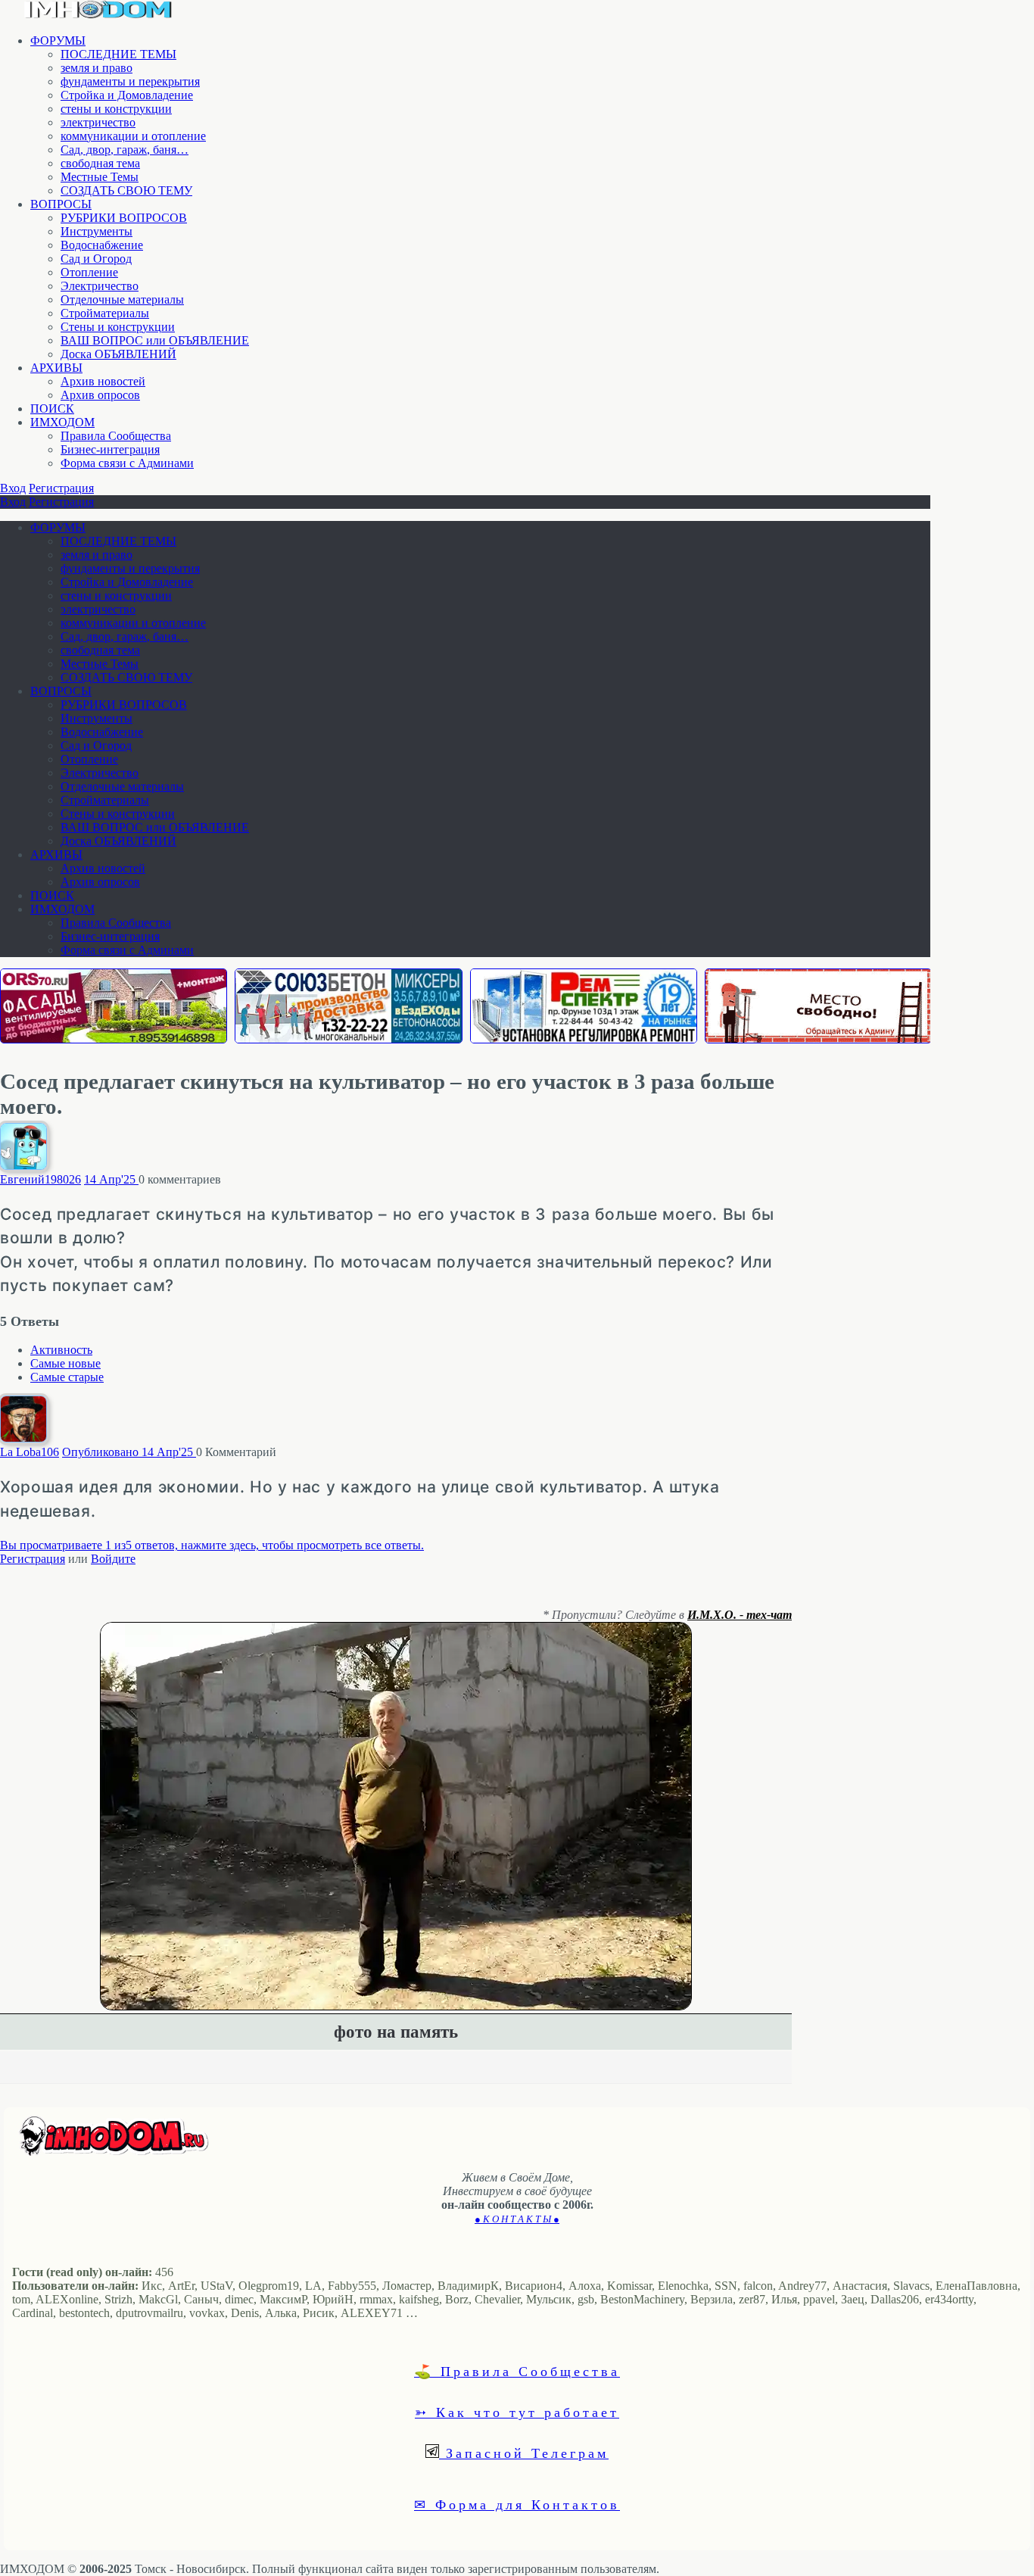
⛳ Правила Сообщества (517, 2371)
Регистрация (61, 488)
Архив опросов (100, 395)
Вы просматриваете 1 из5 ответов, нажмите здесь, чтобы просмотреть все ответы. (212, 1545)
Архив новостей (103, 381)
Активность (61, 1350)
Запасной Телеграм (524, 2453)
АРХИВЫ (56, 368)
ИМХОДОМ (62, 422)
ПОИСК (52, 409)
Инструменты (97, 231)
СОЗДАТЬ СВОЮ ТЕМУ (126, 190)
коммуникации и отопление (133, 136)
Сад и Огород (96, 259)
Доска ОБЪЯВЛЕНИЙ (118, 354)
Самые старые (67, 1377)
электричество (98, 122)
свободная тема (100, 163)
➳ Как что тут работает (517, 2412)
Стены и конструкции (118, 327)
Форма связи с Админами (127, 463)
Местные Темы (100, 177)
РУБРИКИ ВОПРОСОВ (124, 218)
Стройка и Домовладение (127, 95)
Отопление (89, 272)
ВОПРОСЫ (61, 204)
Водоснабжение (102, 245)
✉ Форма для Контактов (517, 2504)
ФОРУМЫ (58, 41)
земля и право (97, 68)
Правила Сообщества (116, 436)
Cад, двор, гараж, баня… (125, 150)
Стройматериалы (105, 313)
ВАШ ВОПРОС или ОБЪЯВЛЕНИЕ (155, 340)
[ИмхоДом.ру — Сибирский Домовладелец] (98, 15)
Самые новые (65, 1363)
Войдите (113, 1559)
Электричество (100, 286)
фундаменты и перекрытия (130, 81)
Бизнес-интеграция (110, 449)
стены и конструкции (116, 109)
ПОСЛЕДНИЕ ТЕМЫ (118, 54)
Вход (13, 488)
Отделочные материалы (122, 299)
